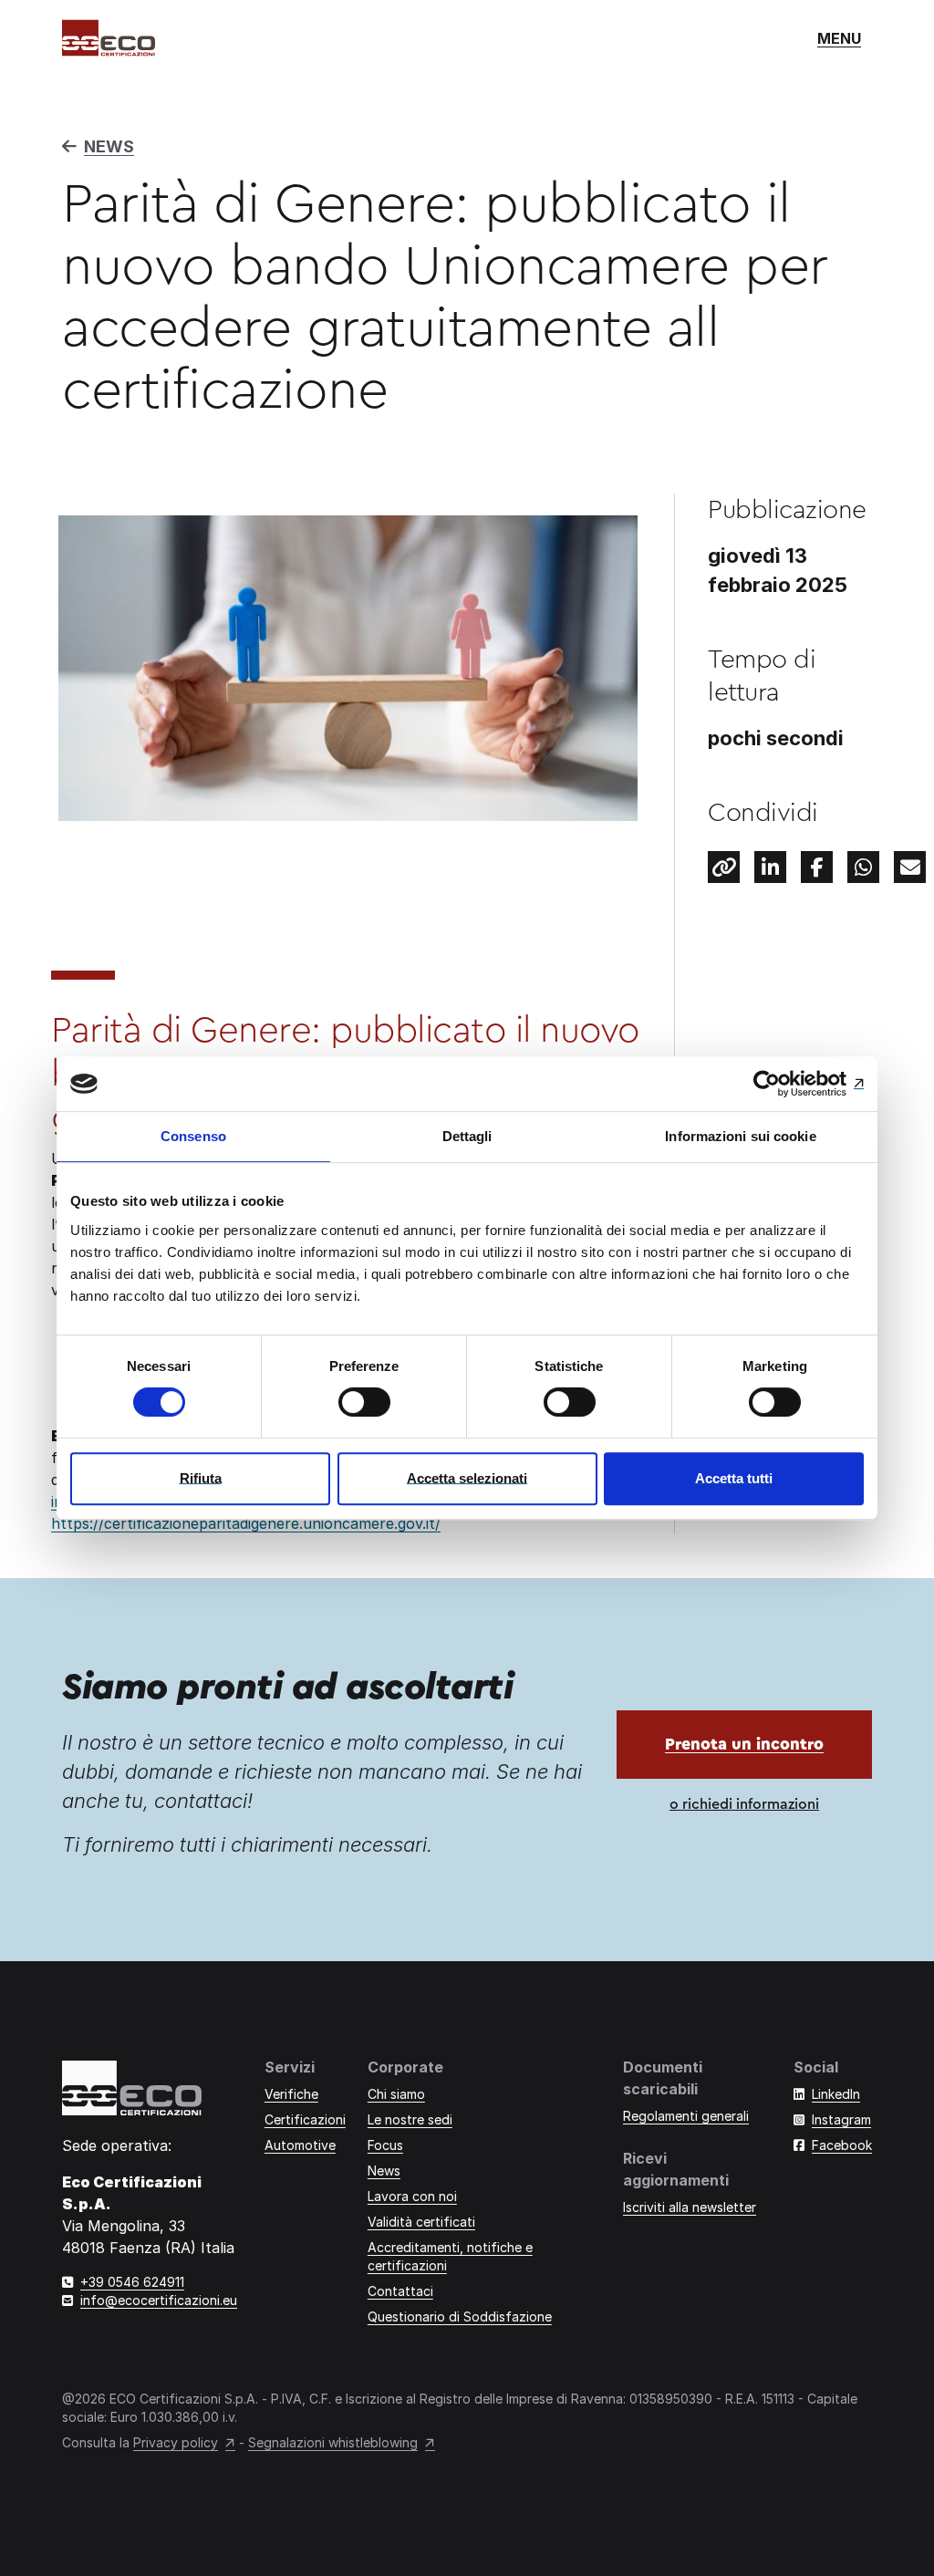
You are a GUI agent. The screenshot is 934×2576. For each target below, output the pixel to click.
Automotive (300, 2145)
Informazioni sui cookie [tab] (740, 1136)
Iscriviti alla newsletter (690, 2207)
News (384, 2171)
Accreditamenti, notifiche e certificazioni (450, 2256)
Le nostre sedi (410, 2119)
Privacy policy (176, 2442)
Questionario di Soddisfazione (460, 2316)
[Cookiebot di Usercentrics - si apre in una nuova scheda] (784, 1084)
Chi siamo (396, 2094)
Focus (385, 2145)
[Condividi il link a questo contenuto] (724, 867)
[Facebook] (817, 867)
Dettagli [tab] (467, 1136)
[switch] (364, 1402)
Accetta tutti (734, 1478)
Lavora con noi (412, 2196)
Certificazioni (305, 2119)
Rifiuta (201, 1478)
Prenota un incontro (744, 1744)
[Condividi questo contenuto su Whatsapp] (863, 867)
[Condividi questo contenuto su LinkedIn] (770, 867)
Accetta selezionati (467, 1478)
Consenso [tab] (193, 1136)
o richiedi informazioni (744, 1804)
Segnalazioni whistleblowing (333, 2442)
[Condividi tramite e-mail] (910, 867)
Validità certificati (421, 2222)
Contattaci (400, 2291)
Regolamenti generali (686, 2116)
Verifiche (291, 2094)
